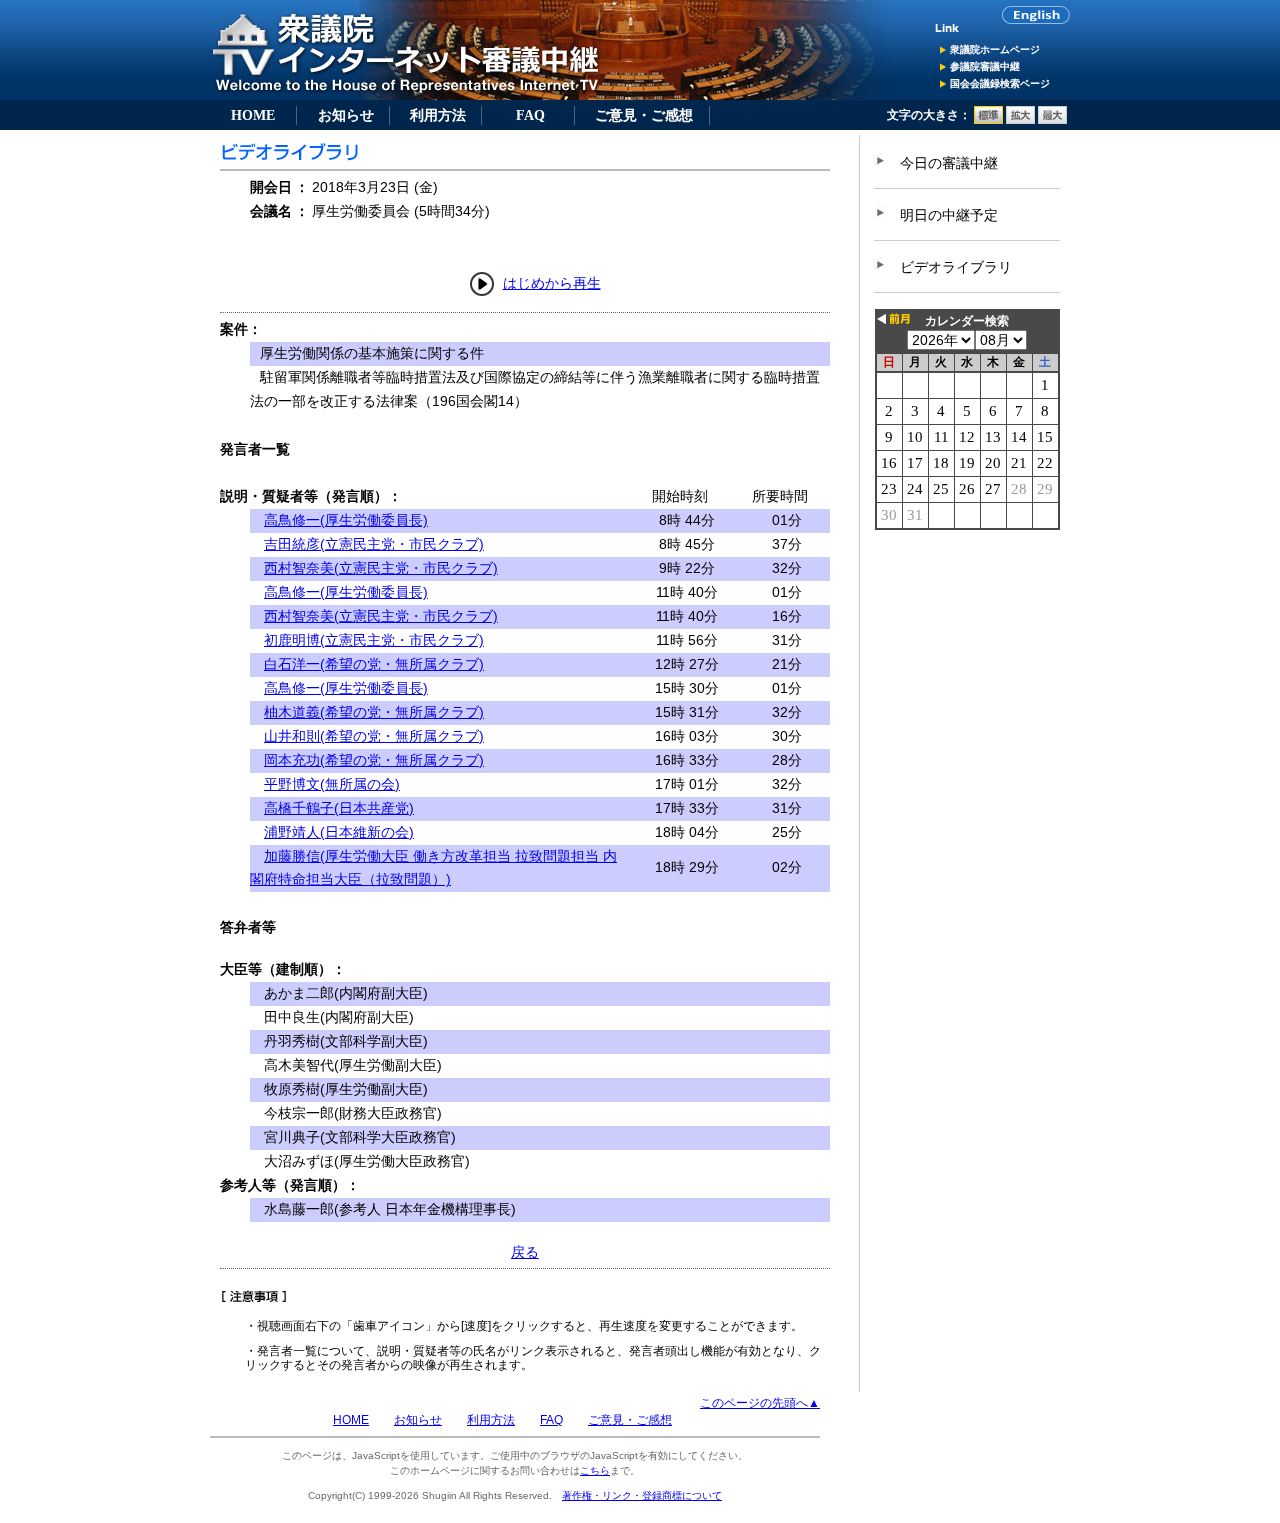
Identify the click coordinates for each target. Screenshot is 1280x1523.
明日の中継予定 (949, 215)
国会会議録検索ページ (1000, 83)
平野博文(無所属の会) (332, 784)
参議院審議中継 (985, 66)
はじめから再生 (552, 283)
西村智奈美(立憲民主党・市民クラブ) (381, 568)
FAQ (530, 115)
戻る (525, 1252)
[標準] (988, 120)
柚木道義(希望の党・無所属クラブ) (374, 712)
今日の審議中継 (949, 163)
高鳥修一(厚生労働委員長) (346, 520)
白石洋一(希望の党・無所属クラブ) (374, 664)
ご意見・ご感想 (644, 115)
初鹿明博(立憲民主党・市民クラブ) (374, 640)
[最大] (1052, 120)
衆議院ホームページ (995, 49)
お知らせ (346, 115)
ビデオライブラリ (956, 267)
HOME (253, 115)
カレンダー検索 (967, 321)
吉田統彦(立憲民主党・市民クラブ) (374, 544)
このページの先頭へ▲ (760, 1403)
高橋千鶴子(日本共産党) (339, 808)
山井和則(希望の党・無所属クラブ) (374, 736)
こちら (595, 1470)
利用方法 (438, 115)
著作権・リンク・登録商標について (642, 1495)
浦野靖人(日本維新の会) (339, 832)
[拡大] (1020, 120)
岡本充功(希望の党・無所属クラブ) (374, 760)
